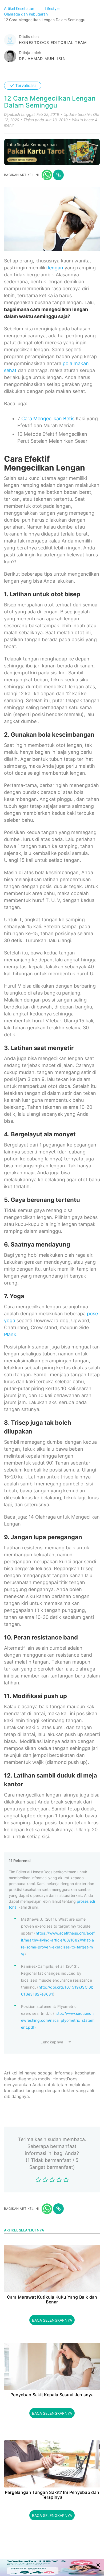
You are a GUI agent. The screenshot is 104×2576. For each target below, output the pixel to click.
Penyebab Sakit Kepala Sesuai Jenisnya (52, 2395)
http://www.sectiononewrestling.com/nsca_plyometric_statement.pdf (58, 2020)
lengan (56, 268)
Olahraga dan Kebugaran (26, 14)
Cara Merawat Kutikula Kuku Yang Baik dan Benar (52, 2300)
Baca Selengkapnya (52, 2320)
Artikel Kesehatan (20, 8)
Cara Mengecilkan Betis (48, 418)
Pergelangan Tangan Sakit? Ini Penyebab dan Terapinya (52, 2495)
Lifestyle (53, 8)
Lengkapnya (52, 2042)
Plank (10, 1334)
